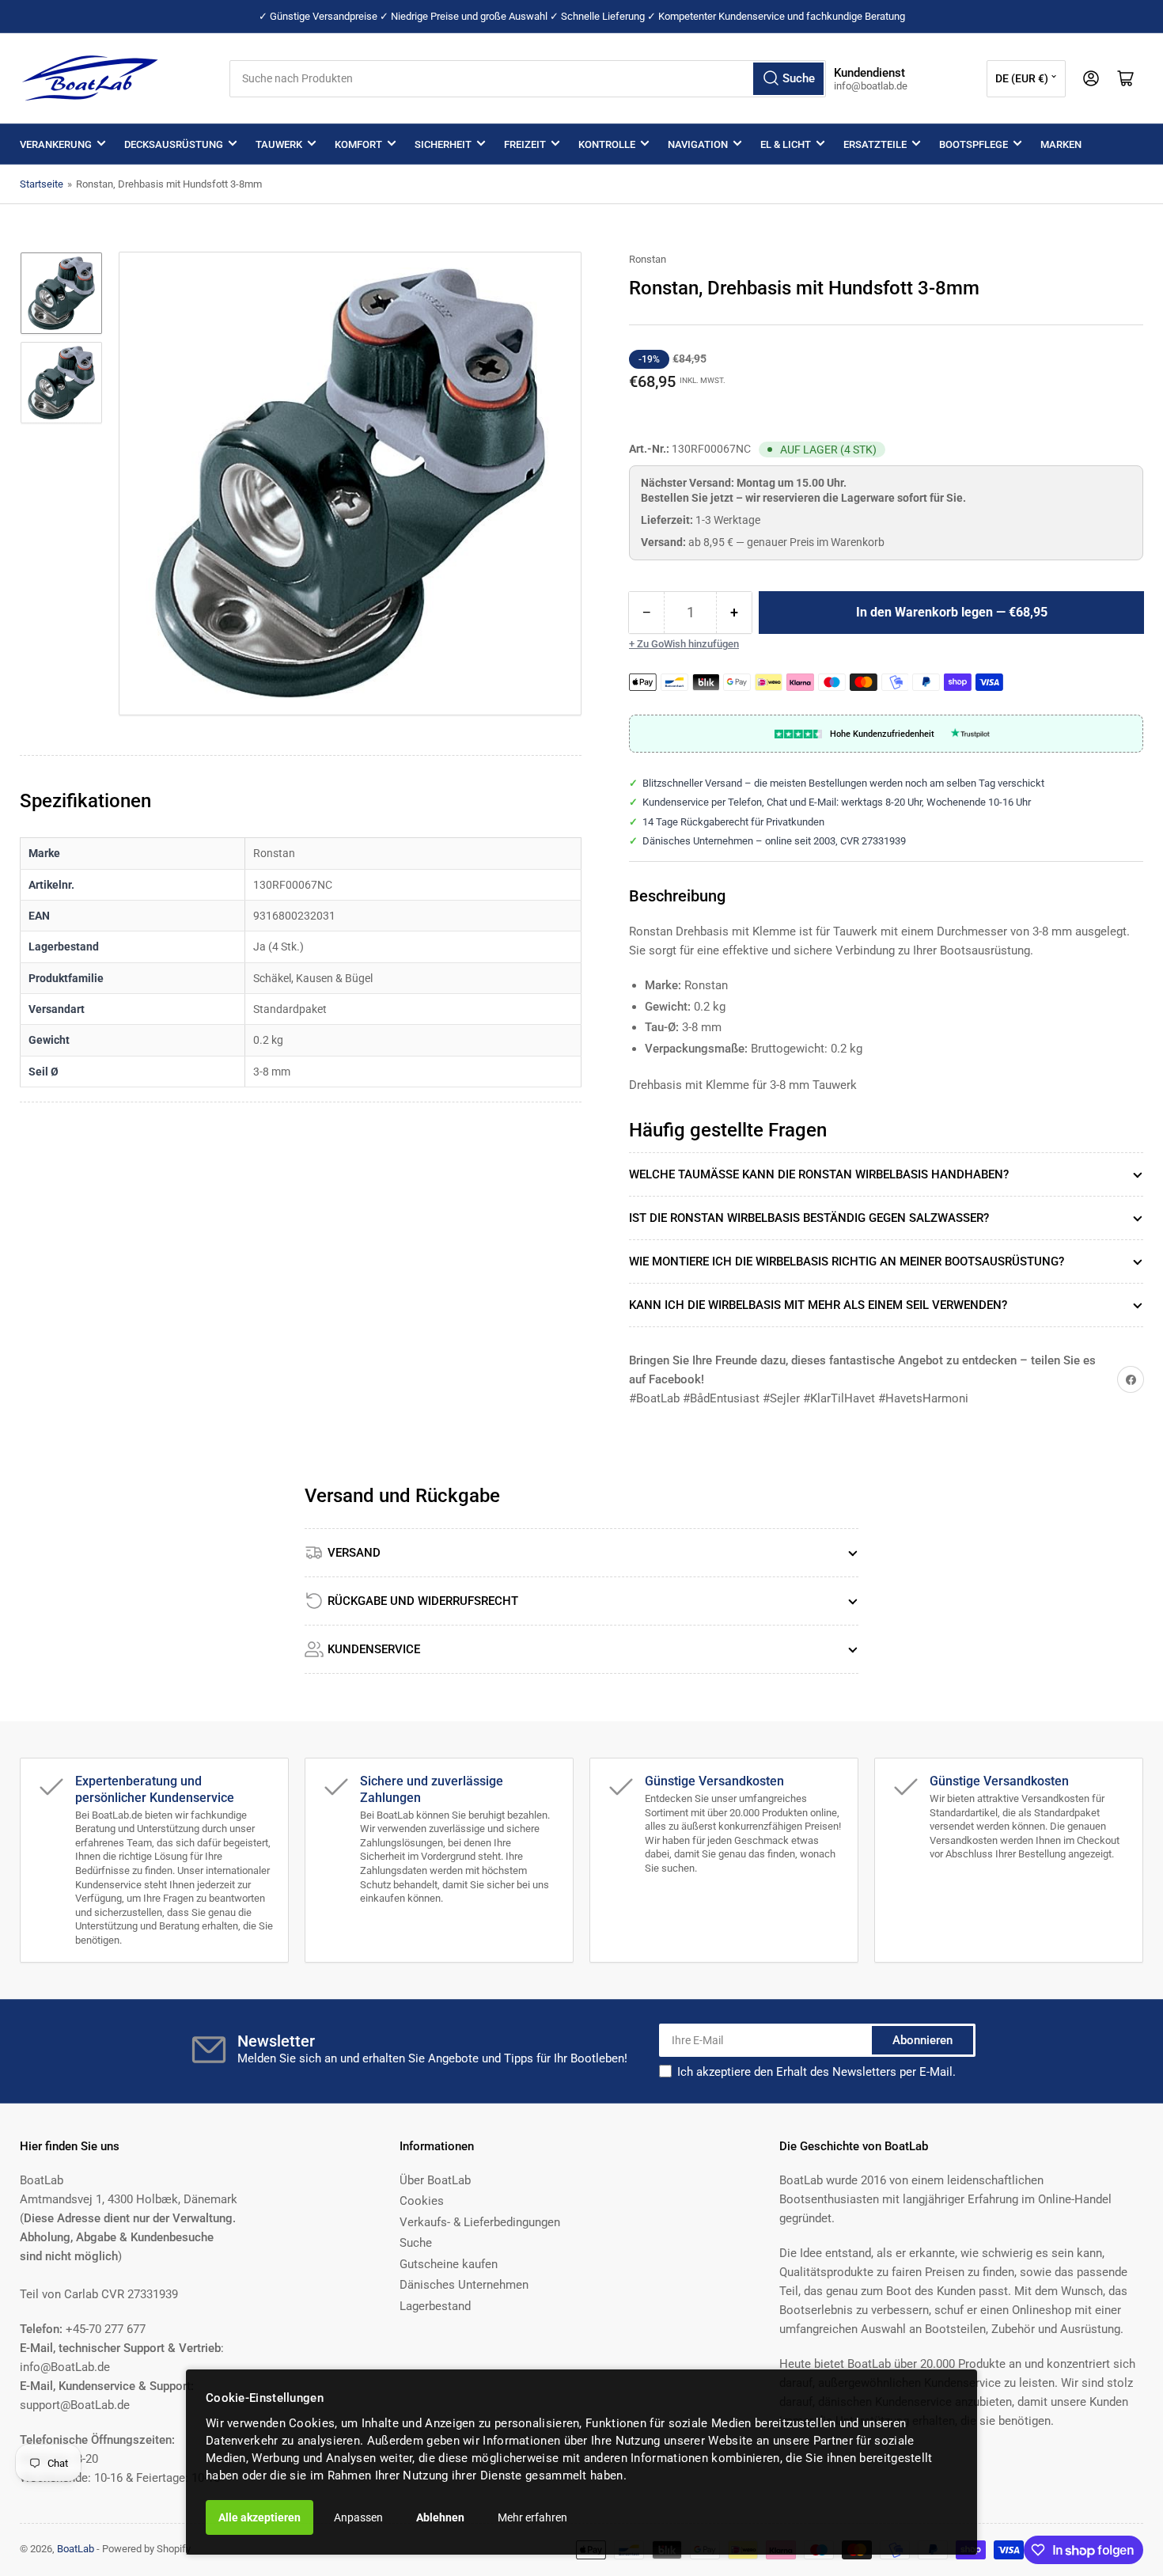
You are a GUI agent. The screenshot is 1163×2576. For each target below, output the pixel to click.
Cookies (422, 2201)
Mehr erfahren (532, 2517)
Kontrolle (607, 144)
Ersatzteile (875, 144)
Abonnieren (922, 2040)
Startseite (42, 184)
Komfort (358, 144)
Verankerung (56, 144)
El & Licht (786, 144)
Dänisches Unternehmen (464, 2285)
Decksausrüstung (174, 144)
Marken (1061, 144)
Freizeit (525, 144)
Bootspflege (974, 144)
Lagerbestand (435, 2306)
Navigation (698, 144)
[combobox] (528, 79)
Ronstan (648, 259)
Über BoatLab (435, 2180)
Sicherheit (443, 144)
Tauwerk (279, 144)
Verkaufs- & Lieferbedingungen (480, 2222)
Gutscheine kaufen (449, 2264)
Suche (416, 2243)
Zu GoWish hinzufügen (688, 644)
